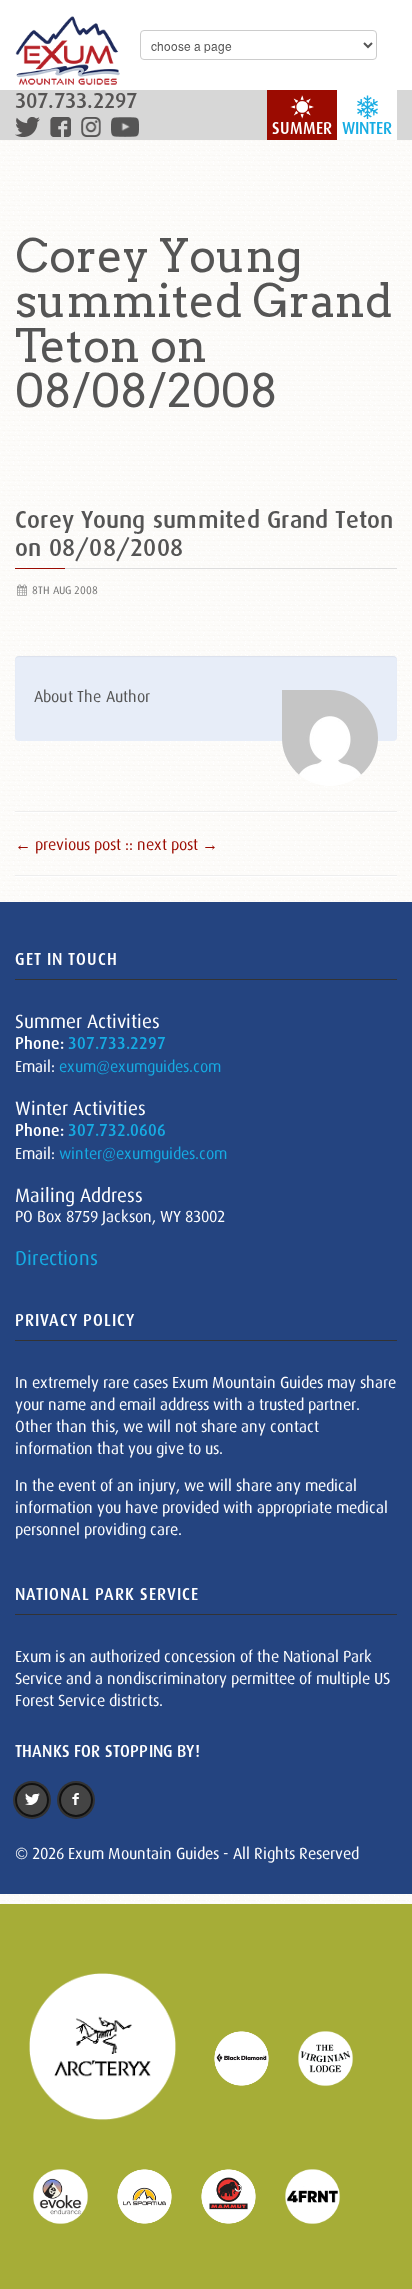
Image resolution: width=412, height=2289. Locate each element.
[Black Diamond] (254, 2057)
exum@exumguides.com (140, 1066)
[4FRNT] (325, 2195)
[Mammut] (241, 2195)
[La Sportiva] (157, 2195)
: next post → (173, 844)
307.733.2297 (76, 101)
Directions (56, 1258)
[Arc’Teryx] (115, 2057)
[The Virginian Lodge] (338, 2057)
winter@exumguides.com (143, 1153)
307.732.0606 (117, 1130)
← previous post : (72, 844)
